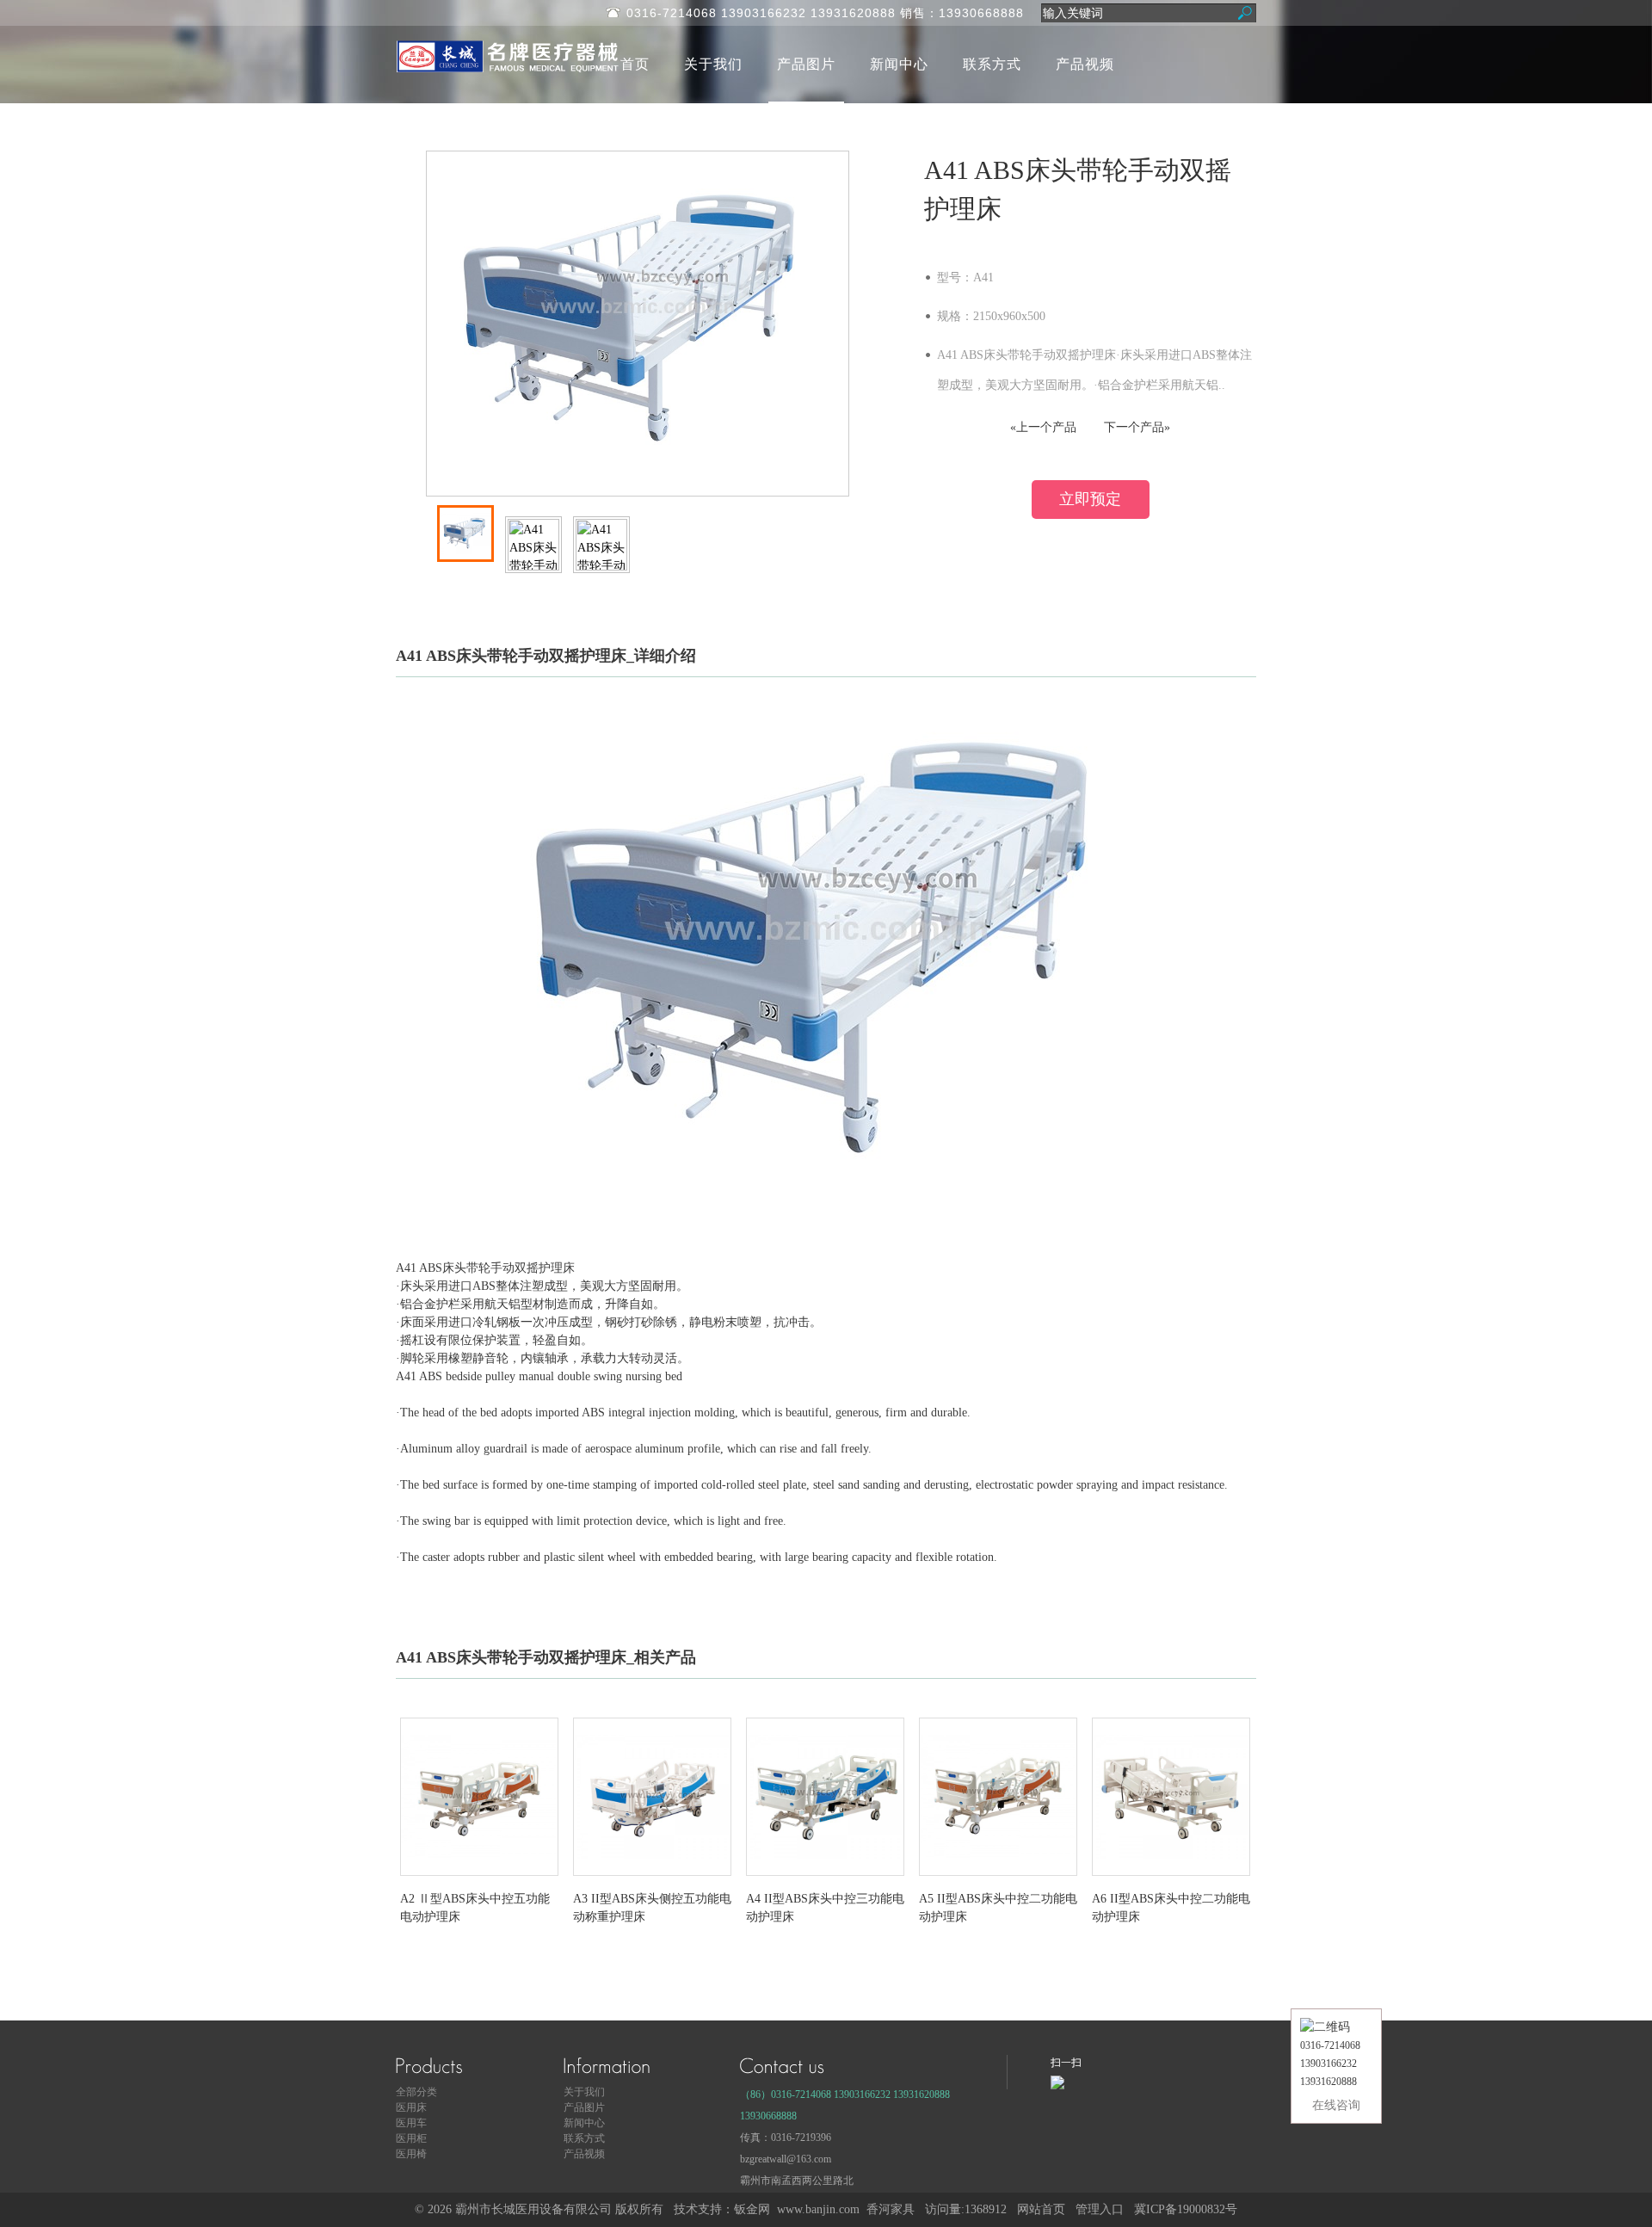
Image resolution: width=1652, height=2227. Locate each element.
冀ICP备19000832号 (1186, 2209)
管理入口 (1100, 2209)
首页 (635, 64)
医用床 (411, 2107)
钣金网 (752, 2209)
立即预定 (1090, 499)
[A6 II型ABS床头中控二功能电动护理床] (1171, 1881)
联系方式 (992, 64)
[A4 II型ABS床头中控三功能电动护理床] (825, 1881)
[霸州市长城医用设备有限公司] (542, 71)
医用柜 (411, 2138)
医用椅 (411, 2154)
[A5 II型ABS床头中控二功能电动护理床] (998, 1881)
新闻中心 (899, 64)
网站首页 (1041, 2209)
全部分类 (416, 2092)
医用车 (411, 2123)
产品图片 (806, 64)
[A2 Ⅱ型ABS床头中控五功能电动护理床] (479, 1881)
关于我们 (713, 64)
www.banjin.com (818, 2209)
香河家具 (891, 2209)
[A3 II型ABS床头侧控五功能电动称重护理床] (652, 1881)
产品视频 (1085, 64)
